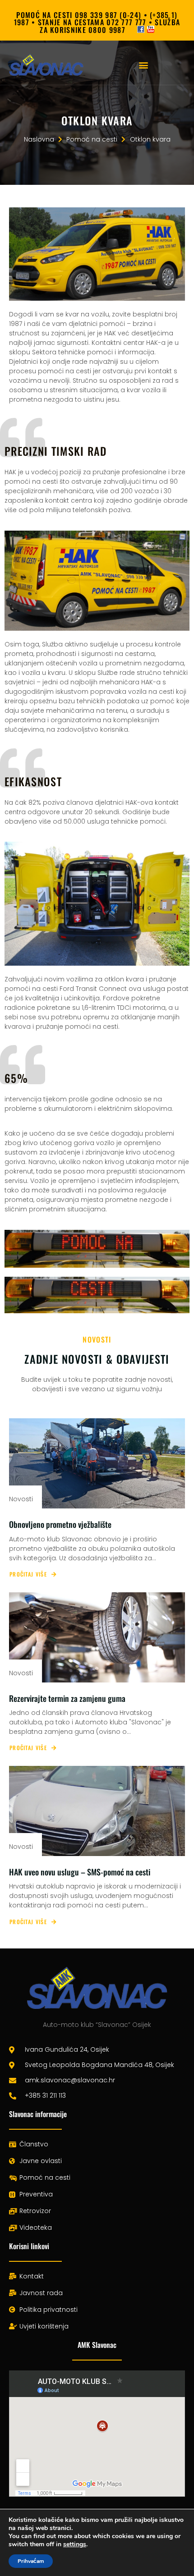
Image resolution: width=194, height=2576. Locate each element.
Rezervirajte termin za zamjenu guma (67, 1698)
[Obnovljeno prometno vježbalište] (97, 1463)
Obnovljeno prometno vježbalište (60, 1524)
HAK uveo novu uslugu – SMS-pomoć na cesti (80, 1872)
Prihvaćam (31, 2561)
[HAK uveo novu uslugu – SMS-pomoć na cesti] (97, 1811)
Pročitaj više (28, 1574)
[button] (143, 65)
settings (75, 2544)
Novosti (21, 1499)
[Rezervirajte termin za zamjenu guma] (97, 1637)
